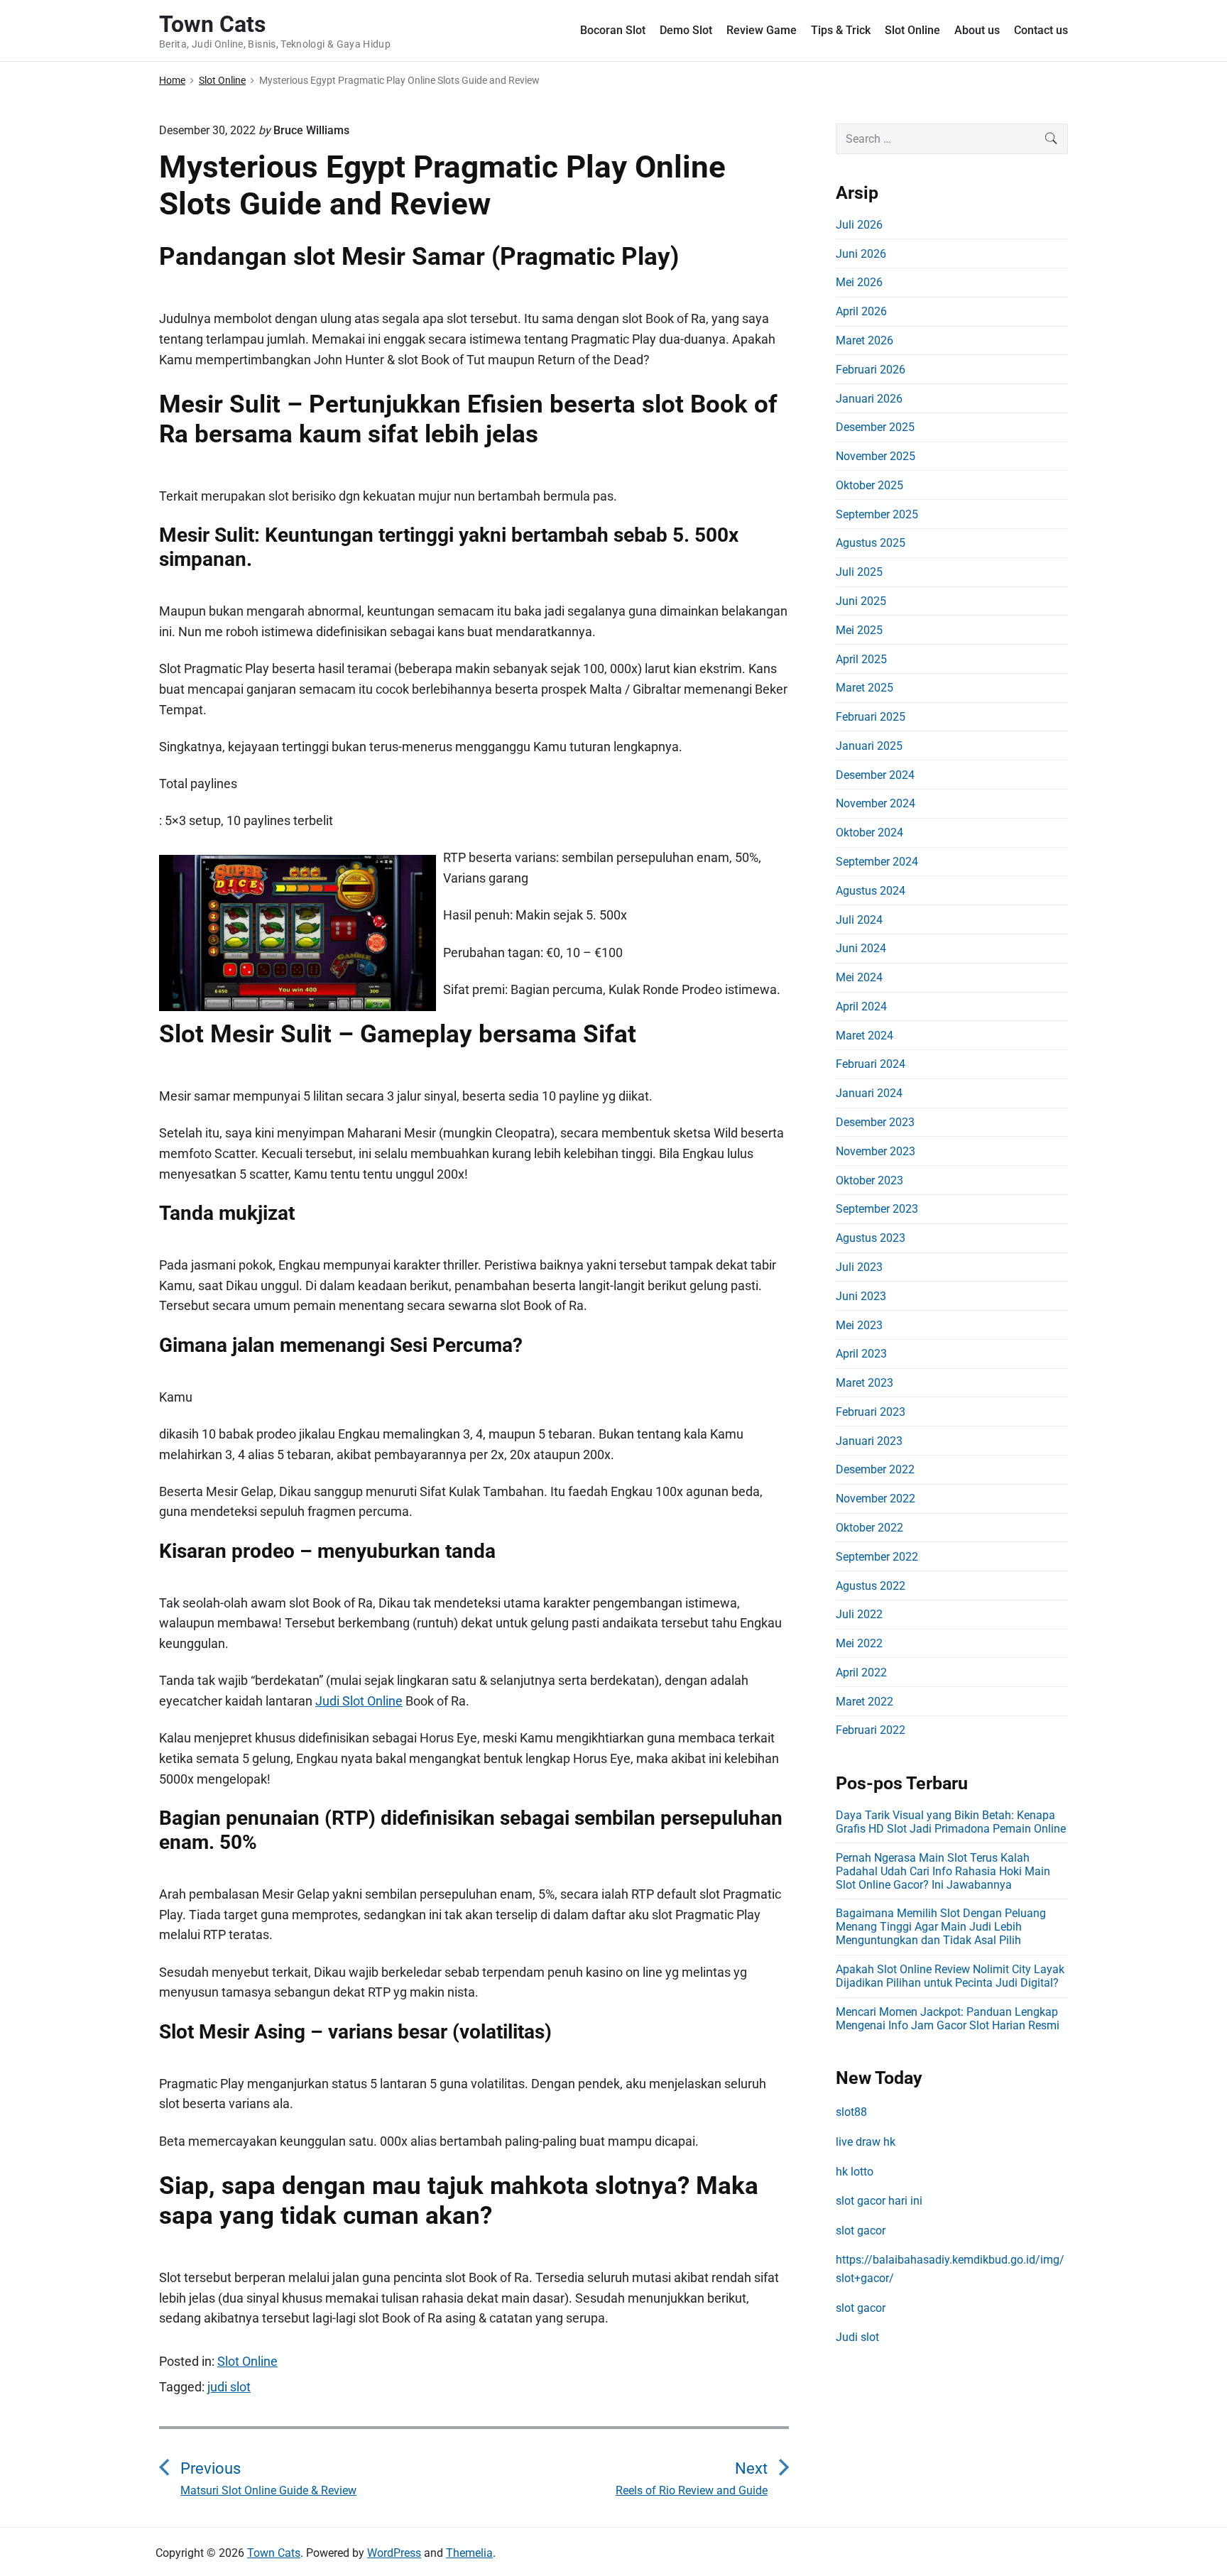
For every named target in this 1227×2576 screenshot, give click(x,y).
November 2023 (876, 1151)
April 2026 (861, 311)
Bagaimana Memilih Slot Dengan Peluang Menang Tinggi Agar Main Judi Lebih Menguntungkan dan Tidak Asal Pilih (941, 1927)
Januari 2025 (869, 746)
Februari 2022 (871, 1730)
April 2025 (861, 659)
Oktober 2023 (869, 1180)
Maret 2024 (865, 1036)
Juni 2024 (861, 948)
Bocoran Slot (613, 30)
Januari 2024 (869, 1093)
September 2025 (877, 514)
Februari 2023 (871, 1412)
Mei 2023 (859, 1325)
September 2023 (877, 1209)
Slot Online (912, 30)
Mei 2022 (859, 1643)
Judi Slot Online (359, 1701)
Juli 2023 (859, 1267)
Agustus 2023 (871, 1238)
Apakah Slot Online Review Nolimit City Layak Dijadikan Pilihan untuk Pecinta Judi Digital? (950, 1976)
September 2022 (877, 1557)
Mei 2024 (859, 977)
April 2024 (861, 1006)
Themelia (469, 2553)
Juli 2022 (859, 1614)
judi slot (229, 2387)
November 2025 (876, 456)
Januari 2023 (869, 1441)
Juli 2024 (859, 920)
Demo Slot (686, 30)
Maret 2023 (865, 1383)
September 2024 (877, 862)
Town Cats (274, 2553)
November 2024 (876, 803)
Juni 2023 (861, 1296)
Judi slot (857, 2337)
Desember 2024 (875, 775)
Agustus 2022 (871, 1586)
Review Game (762, 30)
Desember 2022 (875, 1469)
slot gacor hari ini (879, 2201)
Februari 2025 (871, 717)
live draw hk (866, 2142)
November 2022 (876, 1499)
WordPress (394, 2553)
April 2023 (861, 1354)
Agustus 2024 (871, 891)
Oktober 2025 (869, 485)
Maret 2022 (865, 1702)
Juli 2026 (859, 225)
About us (977, 30)
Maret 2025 (865, 688)
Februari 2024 (871, 1064)
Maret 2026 (865, 340)
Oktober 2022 (869, 1528)
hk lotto (855, 2172)
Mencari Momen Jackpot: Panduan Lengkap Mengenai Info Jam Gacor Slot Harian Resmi (948, 2019)
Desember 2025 (875, 427)
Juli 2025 (859, 572)
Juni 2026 (861, 254)
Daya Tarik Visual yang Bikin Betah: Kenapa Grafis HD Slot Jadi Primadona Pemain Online (951, 1822)
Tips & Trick (841, 30)
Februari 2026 (871, 370)
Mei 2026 (859, 282)
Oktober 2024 (869, 833)
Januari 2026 (869, 399)
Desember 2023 (875, 1122)
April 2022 (861, 1672)
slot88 (851, 2112)
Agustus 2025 (871, 543)
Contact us (1041, 30)
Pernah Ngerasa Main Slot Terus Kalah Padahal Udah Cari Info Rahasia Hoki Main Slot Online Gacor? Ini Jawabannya (943, 1871)
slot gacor (861, 2231)
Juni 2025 (861, 601)
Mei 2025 (859, 630)
